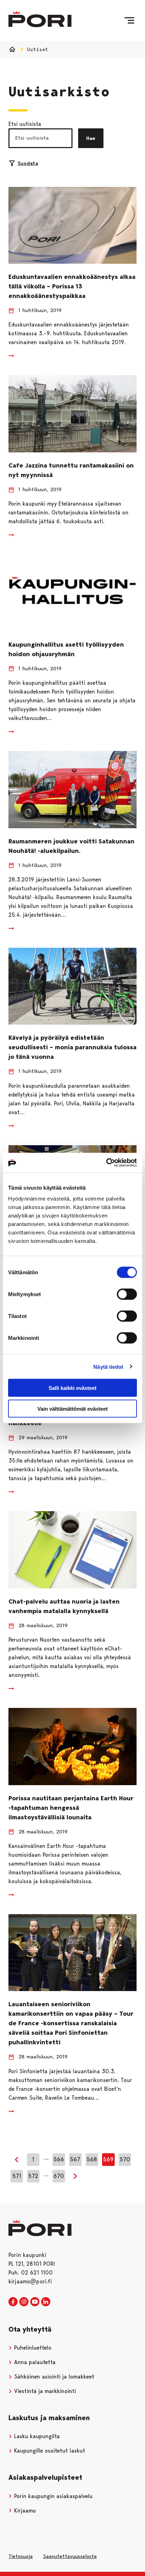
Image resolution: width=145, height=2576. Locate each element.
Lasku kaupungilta (36, 2436)
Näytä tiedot (108, 1366)
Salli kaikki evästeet (72, 1388)
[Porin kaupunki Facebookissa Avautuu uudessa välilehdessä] (13, 2302)
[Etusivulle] (40, 19)
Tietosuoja (21, 2556)
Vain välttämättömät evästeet (72, 1408)
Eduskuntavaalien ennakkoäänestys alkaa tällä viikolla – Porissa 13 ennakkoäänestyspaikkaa (72, 286)
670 (59, 2176)
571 (17, 2176)
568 (92, 2159)
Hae (91, 138)
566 (59, 2159)
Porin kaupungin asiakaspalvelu (52, 2496)
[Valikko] (129, 20)
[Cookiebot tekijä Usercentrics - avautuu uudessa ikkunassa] (106, 1163)
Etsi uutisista (25, 124)
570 (125, 2159)
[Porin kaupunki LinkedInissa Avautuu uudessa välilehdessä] (46, 2302)
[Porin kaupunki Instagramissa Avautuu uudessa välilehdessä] (24, 2302)
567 (75, 2159)
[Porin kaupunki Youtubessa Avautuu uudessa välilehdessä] (35, 2302)
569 (108, 2159)
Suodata (28, 163)
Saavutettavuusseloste (70, 2556)
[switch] (127, 1294)
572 (33, 2176)
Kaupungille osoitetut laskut (49, 2451)
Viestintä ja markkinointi (44, 2391)
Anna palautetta (34, 2362)
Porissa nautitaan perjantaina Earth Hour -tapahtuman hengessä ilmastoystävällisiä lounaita (71, 1808)
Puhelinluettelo (32, 2348)
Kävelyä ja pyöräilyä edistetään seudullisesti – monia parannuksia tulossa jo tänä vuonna (72, 1047)
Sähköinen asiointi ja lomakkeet (53, 2377)
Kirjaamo (24, 2511)
